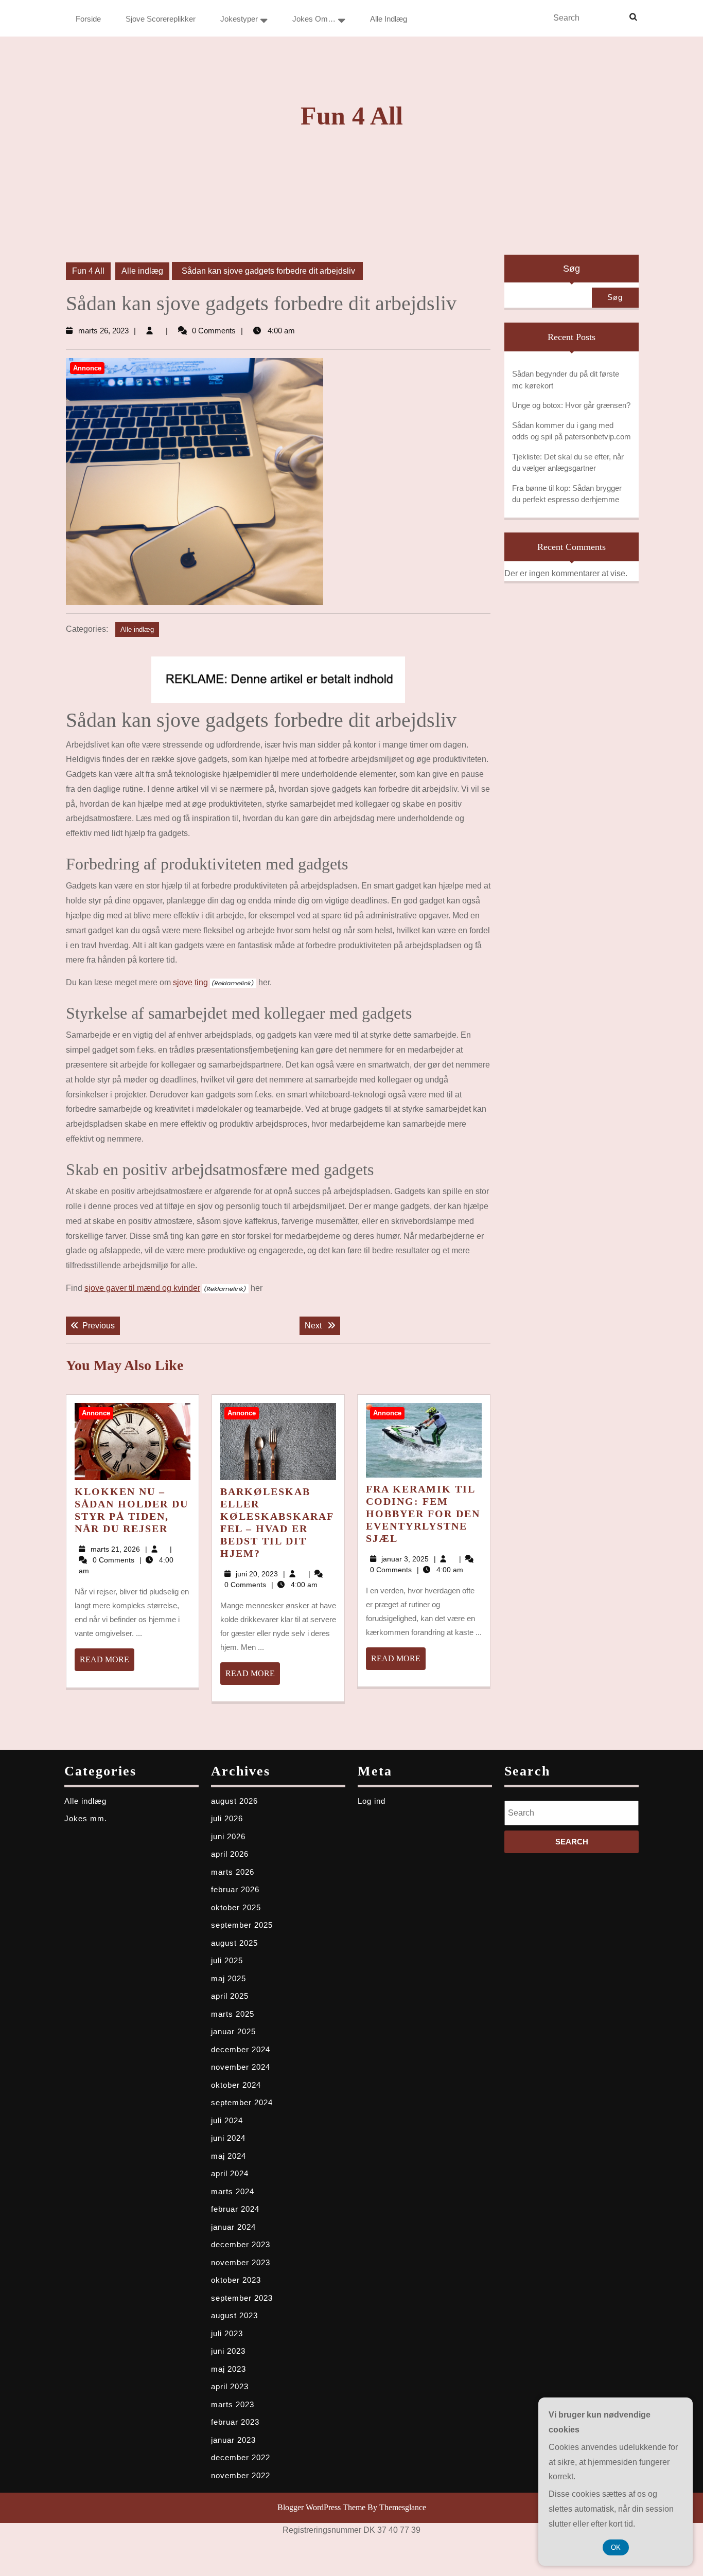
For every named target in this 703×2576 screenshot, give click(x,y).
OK (616, 2547)
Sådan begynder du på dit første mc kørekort (566, 380)
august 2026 (234, 1801)
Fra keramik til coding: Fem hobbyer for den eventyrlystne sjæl (423, 1514)
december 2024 (241, 2049)
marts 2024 (233, 2191)
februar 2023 (235, 2422)
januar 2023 (233, 2440)
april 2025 (230, 1996)
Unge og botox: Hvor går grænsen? (571, 405)
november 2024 (241, 2067)
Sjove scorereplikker (161, 19)
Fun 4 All (352, 116)
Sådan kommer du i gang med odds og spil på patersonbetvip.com (572, 431)
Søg (572, 269)
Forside (88, 19)
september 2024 (242, 2102)
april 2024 (230, 2173)
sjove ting (190, 982)
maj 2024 (229, 2156)
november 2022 (241, 2475)
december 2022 (241, 2457)
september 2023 (242, 2298)
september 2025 (242, 1925)
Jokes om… (314, 19)
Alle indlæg (389, 19)
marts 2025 (233, 2014)
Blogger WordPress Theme (321, 2507)
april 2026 (230, 1854)
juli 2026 (227, 1818)
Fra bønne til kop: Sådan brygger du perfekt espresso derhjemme (567, 494)
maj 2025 (229, 1978)
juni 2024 (228, 2138)
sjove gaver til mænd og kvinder (142, 1288)
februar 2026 (235, 1889)
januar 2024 (233, 2227)
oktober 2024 (236, 2085)
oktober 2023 (236, 2280)
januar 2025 (233, 2031)
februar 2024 (235, 2209)
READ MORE (107, 1663)
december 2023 (241, 2244)
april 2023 (230, 2386)
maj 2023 (229, 2369)
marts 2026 (233, 1872)
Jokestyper (239, 19)
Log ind (372, 1801)
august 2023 (234, 2315)
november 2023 (241, 2262)
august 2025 (234, 1943)
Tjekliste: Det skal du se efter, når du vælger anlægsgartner (568, 463)
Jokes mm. (86, 1818)
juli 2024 (227, 2120)
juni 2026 (228, 1836)
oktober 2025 (236, 1907)
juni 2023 (228, 2351)
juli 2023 (227, 2333)
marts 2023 (233, 2404)
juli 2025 (227, 1960)
